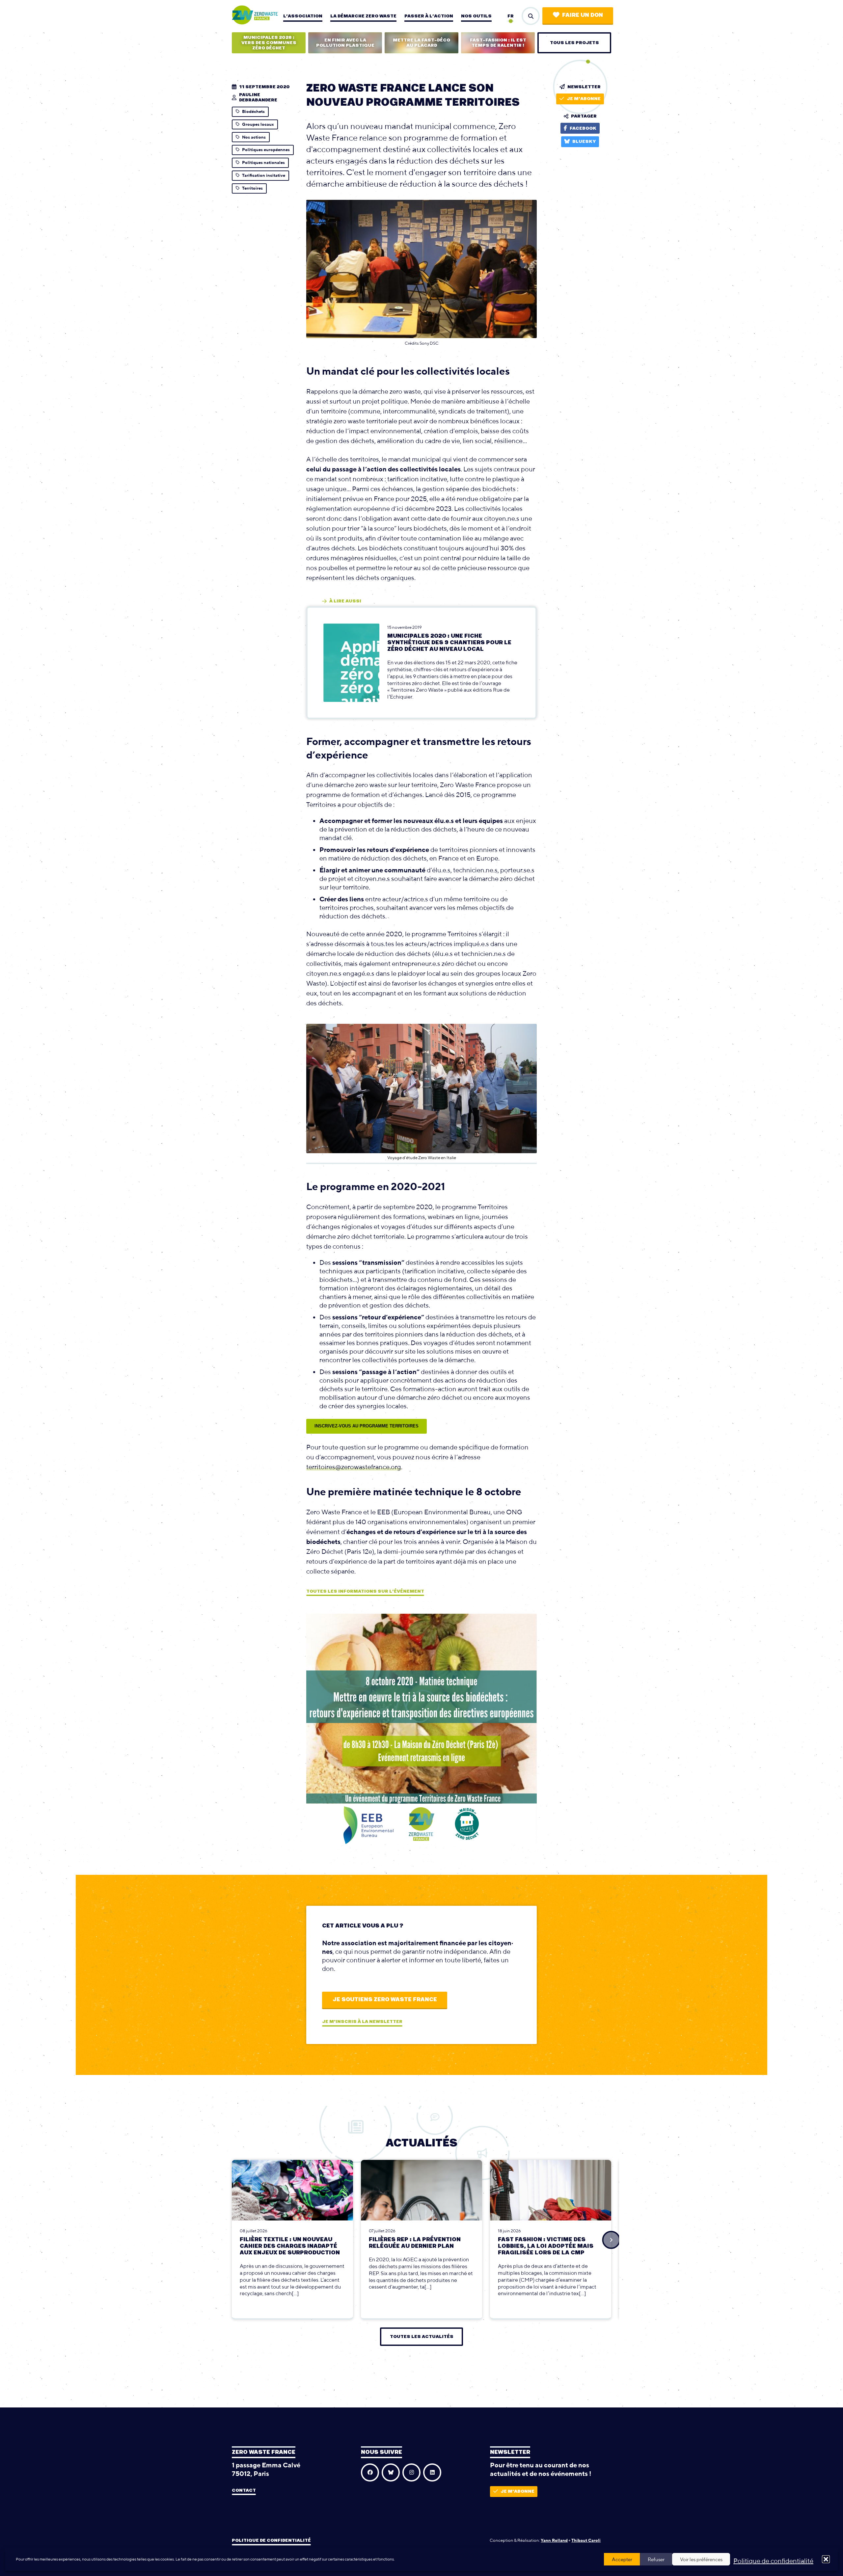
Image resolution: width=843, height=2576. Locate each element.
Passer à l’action (429, 16)
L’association (303, 16)
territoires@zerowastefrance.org (354, 1467)
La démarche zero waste (363, 16)
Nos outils (476, 16)
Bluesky (584, 142)
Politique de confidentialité (773, 2561)
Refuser (656, 2559)
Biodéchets (253, 111)
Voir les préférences (701, 2559)
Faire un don (583, 15)
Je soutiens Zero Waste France (385, 2000)
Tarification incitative (264, 175)
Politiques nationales (263, 162)
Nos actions (254, 137)
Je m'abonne (584, 99)
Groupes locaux (258, 124)
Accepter (622, 2559)
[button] (826, 2559)
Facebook (583, 128)
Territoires (252, 188)
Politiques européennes (266, 150)
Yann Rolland (554, 2540)
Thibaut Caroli (586, 2540)
